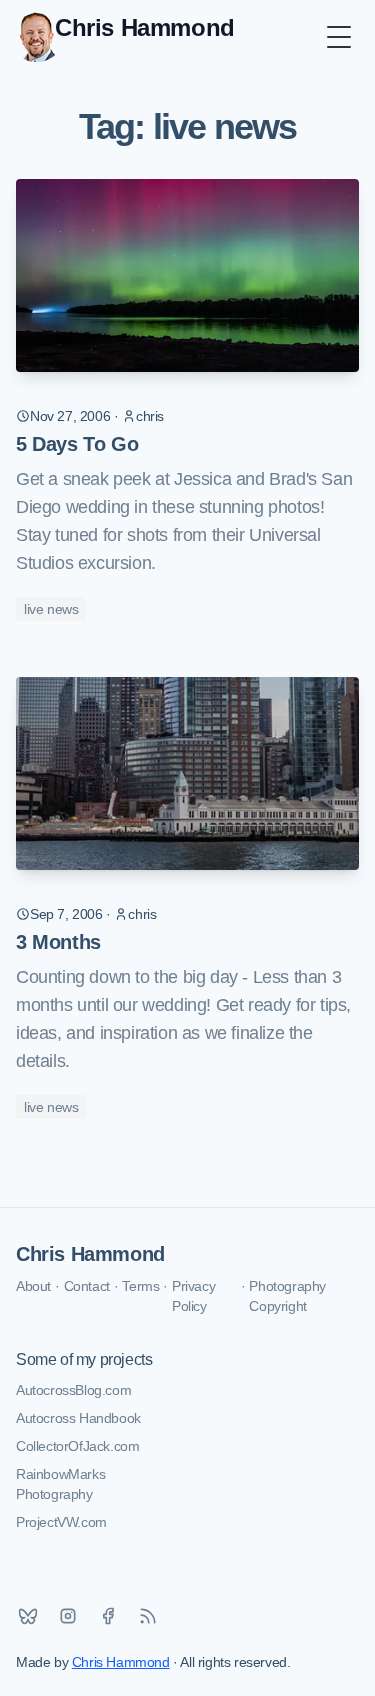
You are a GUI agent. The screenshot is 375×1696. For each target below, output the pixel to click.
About (33, 1286)
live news (51, 609)
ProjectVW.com (61, 1522)
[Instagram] (68, 1616)
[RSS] (148, 1616)
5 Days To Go (77, 444)
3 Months (58, 942)
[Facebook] (108, 1616)
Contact (87, 1286)
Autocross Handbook (78, 1418)
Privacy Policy (193, 1296)
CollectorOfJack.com (77, 1446)
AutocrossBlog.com (73, 1390)
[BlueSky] (28, 1616)
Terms (140, 1286)
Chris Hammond (90, 1254)
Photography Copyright (287, 1296)
